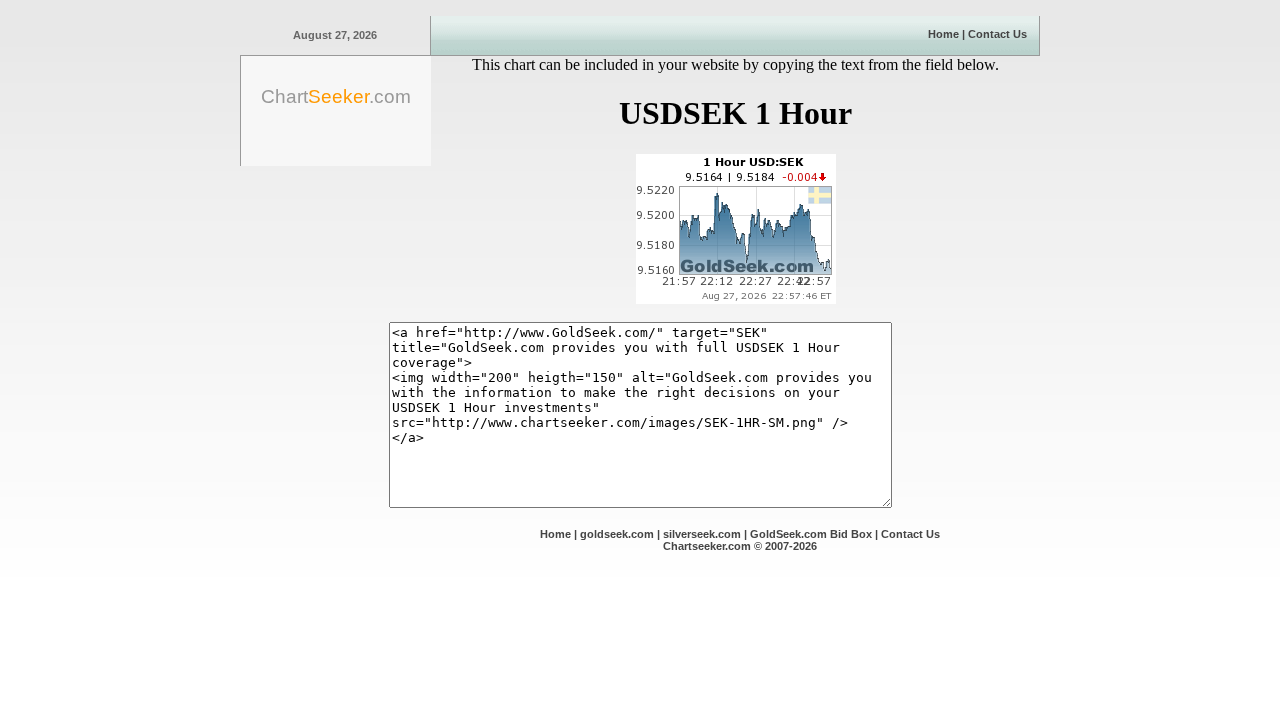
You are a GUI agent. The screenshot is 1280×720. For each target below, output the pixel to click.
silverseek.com (702, 534)
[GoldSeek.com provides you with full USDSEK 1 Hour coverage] (736, 298)
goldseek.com (617, 534)
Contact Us (997, 34)
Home (943, 34)
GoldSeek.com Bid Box (811, 534)
